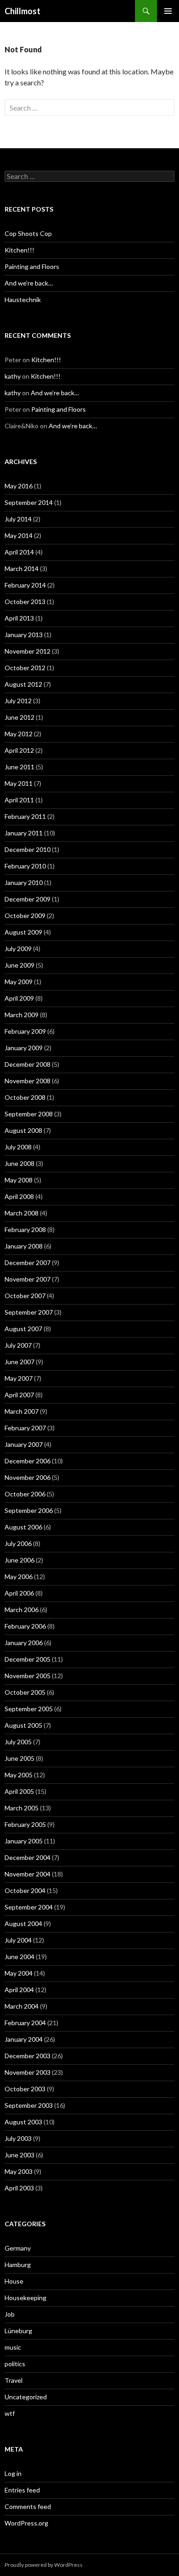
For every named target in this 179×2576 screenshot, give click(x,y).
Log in (13, 2473)
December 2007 (28, 1263)
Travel (14, 2380)
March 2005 (22, 1808)
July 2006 (18, 1543)
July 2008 (18, 1147)
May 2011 (19, 783)
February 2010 (25, 866)
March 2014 (22, 568)
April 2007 (19, 1395)
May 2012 (19, 734)
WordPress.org (26, 2523)
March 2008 (22, 1213)
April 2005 (19, 1791)
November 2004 (28, 1874)
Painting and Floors (32, 266)
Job (10, 2314)
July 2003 (18, 2138)
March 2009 (22, 1015)
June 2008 (20, 1163)
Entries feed (22, 2490)
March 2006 (22, 1610)
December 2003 (28, 2056)
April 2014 (19, 552)
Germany (18, 2248)
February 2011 (25, 816)
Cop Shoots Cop (28, 233)
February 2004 (25, 2023)
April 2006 (19, 1593)
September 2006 (29, 1510)
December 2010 (28, 849)
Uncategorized (26, 2397)
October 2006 (25, 1494)
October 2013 (25, 602)
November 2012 (28, 651)
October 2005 (25, 1692)
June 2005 (20, 1758)
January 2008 (24, 1246)
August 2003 (23, 2122)
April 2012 (19, 750)
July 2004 (18, 1940)
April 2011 (19, 800)
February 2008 (25, 1229)
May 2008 (19, 1180)
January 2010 (24, 882)
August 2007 (23, 1329)
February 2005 (25, 1824)
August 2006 (23, 1527)
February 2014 (25, 585)
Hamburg (18, 2265)
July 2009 (18, 949)
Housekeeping (25, 2298)
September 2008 (29, 1114)
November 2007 (28, 1279)
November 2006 (28, 1477)
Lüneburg (18, 2331)
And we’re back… (29, 283)
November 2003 (28, 2072)
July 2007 (18, 1345)
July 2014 (18, 519)
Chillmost (22, 11)
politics (15, 2364)
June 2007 (20, 1362)
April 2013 (19, 618)
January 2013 (24, 635)
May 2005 (19, 1775)
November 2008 (28, 1081)
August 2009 (23, 932)
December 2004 (28, 1857)
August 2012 (23, 684)
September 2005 (29, 1709)
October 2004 (25, 1890)
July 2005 (18, 1742)
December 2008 (28, 1064)
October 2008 (25, 1097)
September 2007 (29, 1312)
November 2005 (28, 1676)
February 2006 (25, 1626)
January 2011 (24, 833)
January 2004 (24, 2039)
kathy (13, 376)
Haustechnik (23, 300)
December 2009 (28, 899)
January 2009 (24, 1048)
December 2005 (28, 1659)
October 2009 (25, 916)
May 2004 (19, 1973)
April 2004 (19, 1990)
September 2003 (29, 2105)
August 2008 (23, 1130)
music (13, 2347)
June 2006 (20, 1560)
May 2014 (19, 535)
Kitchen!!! (20, 250)
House (14, 2281)
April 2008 (19, 1196)
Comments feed (28, 2506)
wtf (10, 2413)
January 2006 (24, 1643)
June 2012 (20, 717)
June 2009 (20, 965)
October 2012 (25, 668)
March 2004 (22, 2006)
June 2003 (20, 2155)
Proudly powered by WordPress (44, 2565)
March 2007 (22, 1411)
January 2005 (24, 1841)
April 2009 (19, 998)
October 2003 (25, 2089)
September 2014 (29, 502)
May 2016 (19, 486)
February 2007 (25, 1428)
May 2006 (19, 1576)
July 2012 (18, 701)
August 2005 (23, 1725)
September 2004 (29, 1907)
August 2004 (23, 1924)
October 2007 (25, 1296)
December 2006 (28, 1461)
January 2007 (24, 1444)
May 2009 (19, 982)
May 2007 (19, 1378)
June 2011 (20, 767)
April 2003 (19, 2188)
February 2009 (25, 1031)
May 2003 (19, 2171)
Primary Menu (168, 11)
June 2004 (20, 1957)
